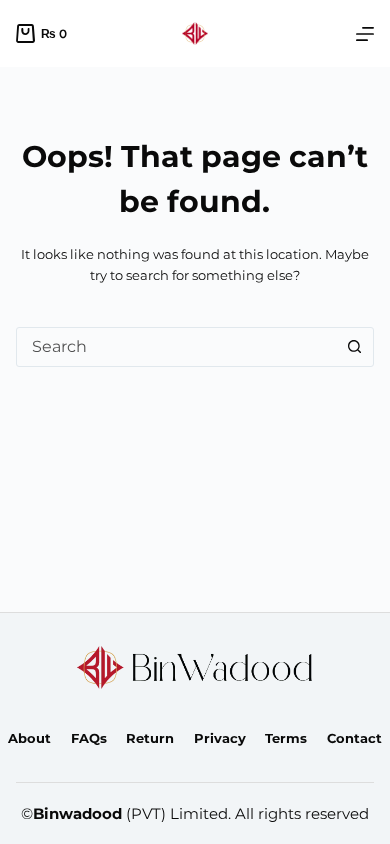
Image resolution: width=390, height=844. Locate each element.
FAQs (89, 738)
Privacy (220, 738)
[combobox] (176, 347)
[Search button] (354, 347)
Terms (286, 738)
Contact (354, 738)
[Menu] (365, 34)
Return (150, 738)
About (29, 738)
